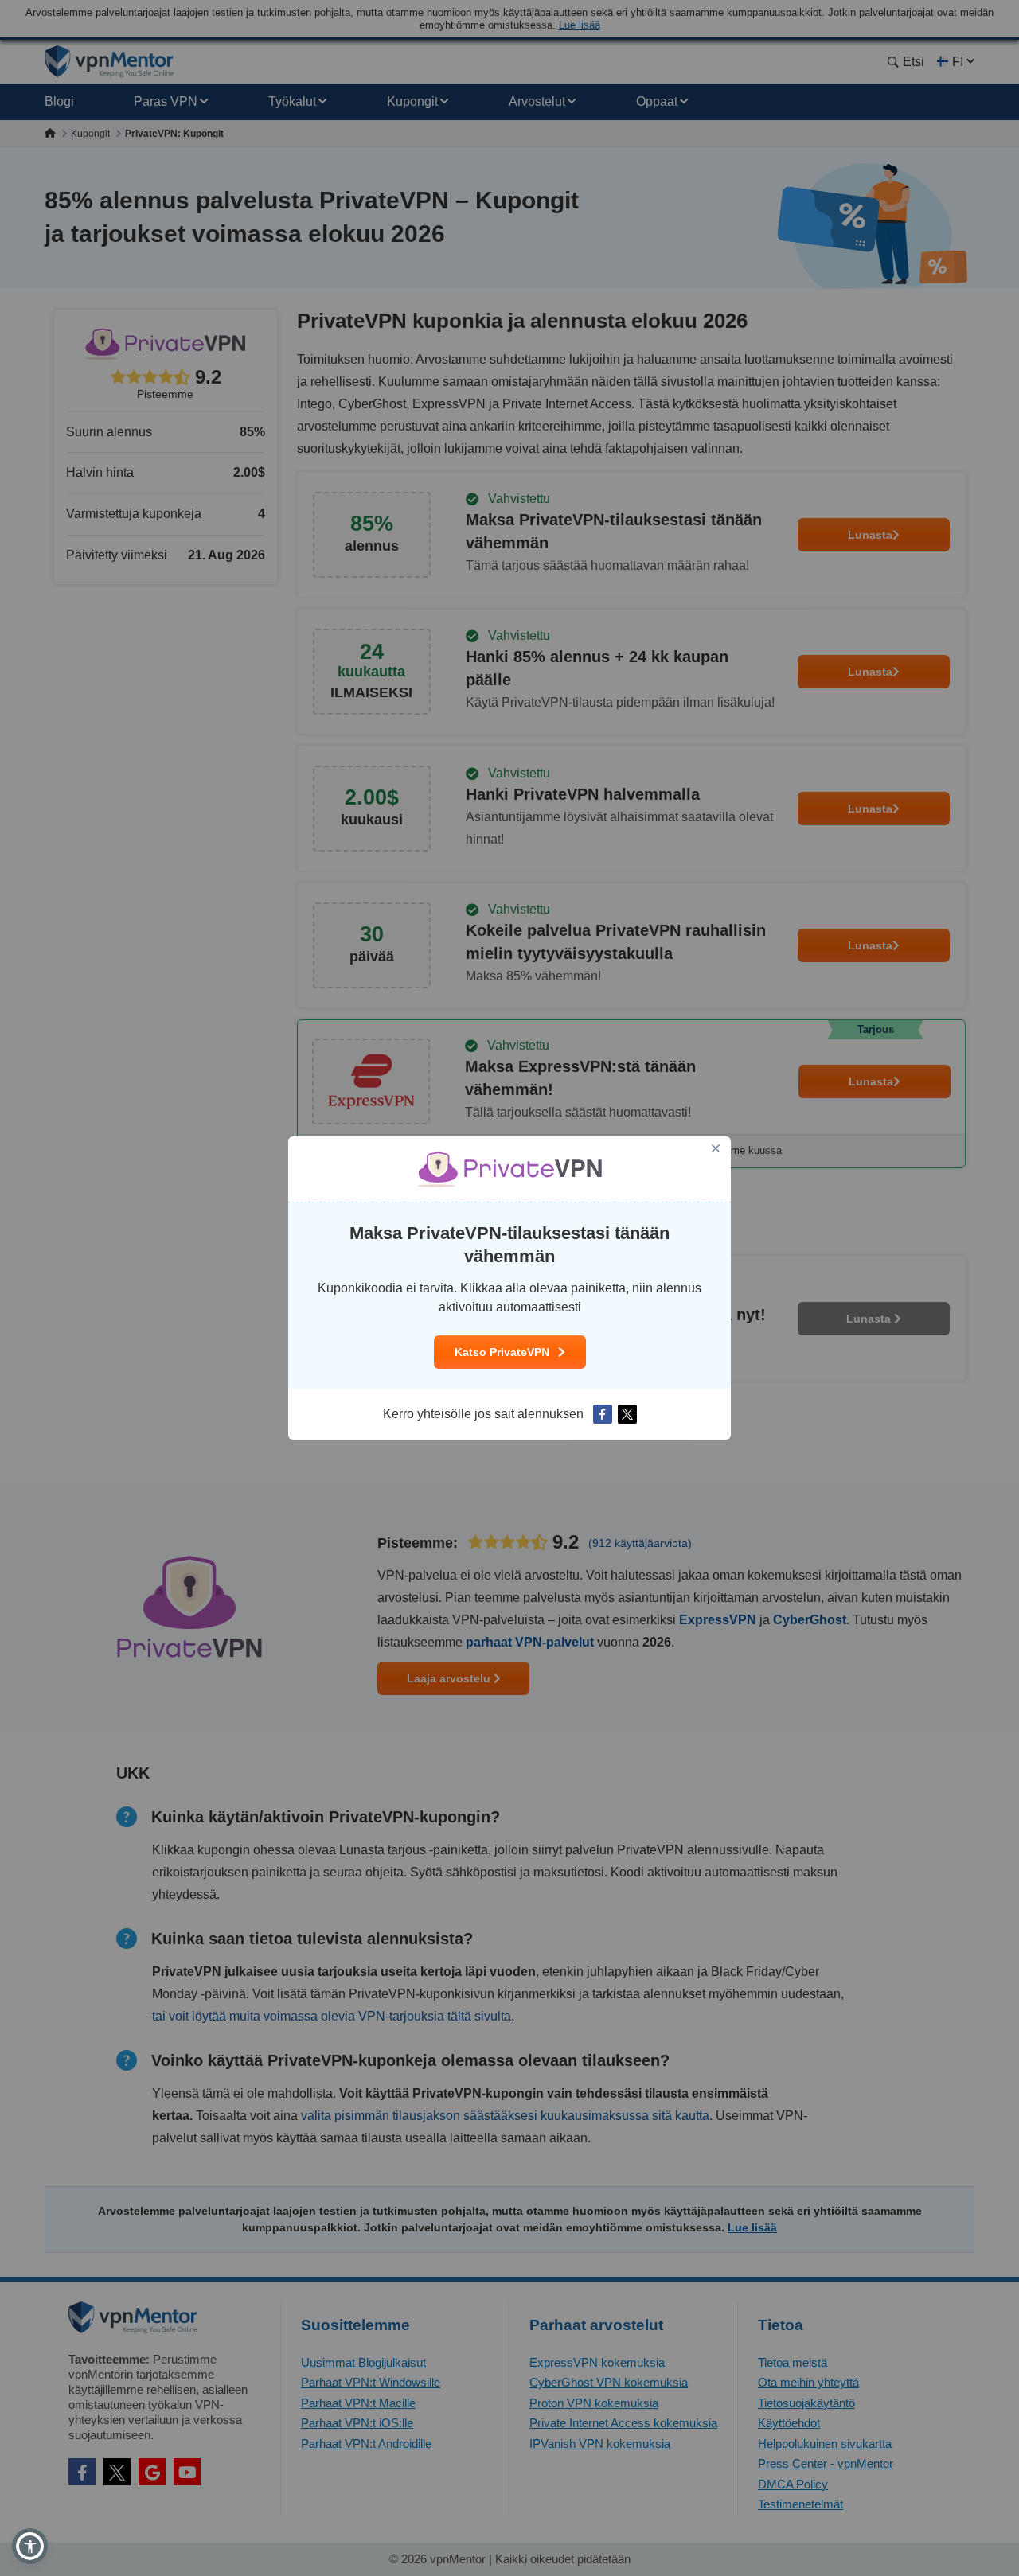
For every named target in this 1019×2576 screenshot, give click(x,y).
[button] (30, 2546)
